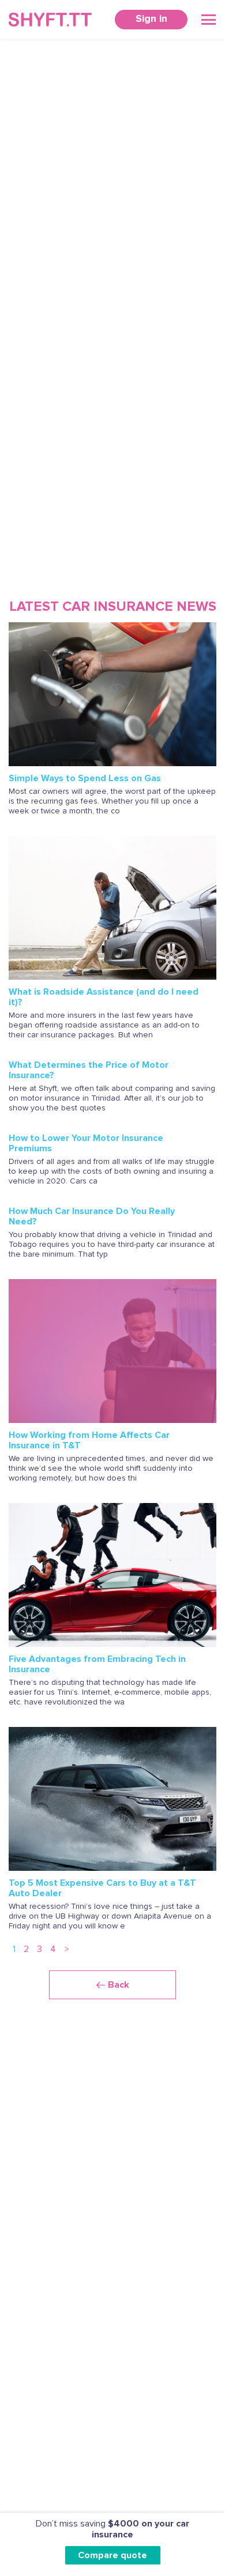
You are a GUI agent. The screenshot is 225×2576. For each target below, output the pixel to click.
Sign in (151, 18)
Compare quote (112, 2555)
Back (119, 1985)
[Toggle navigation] (209, 20)
